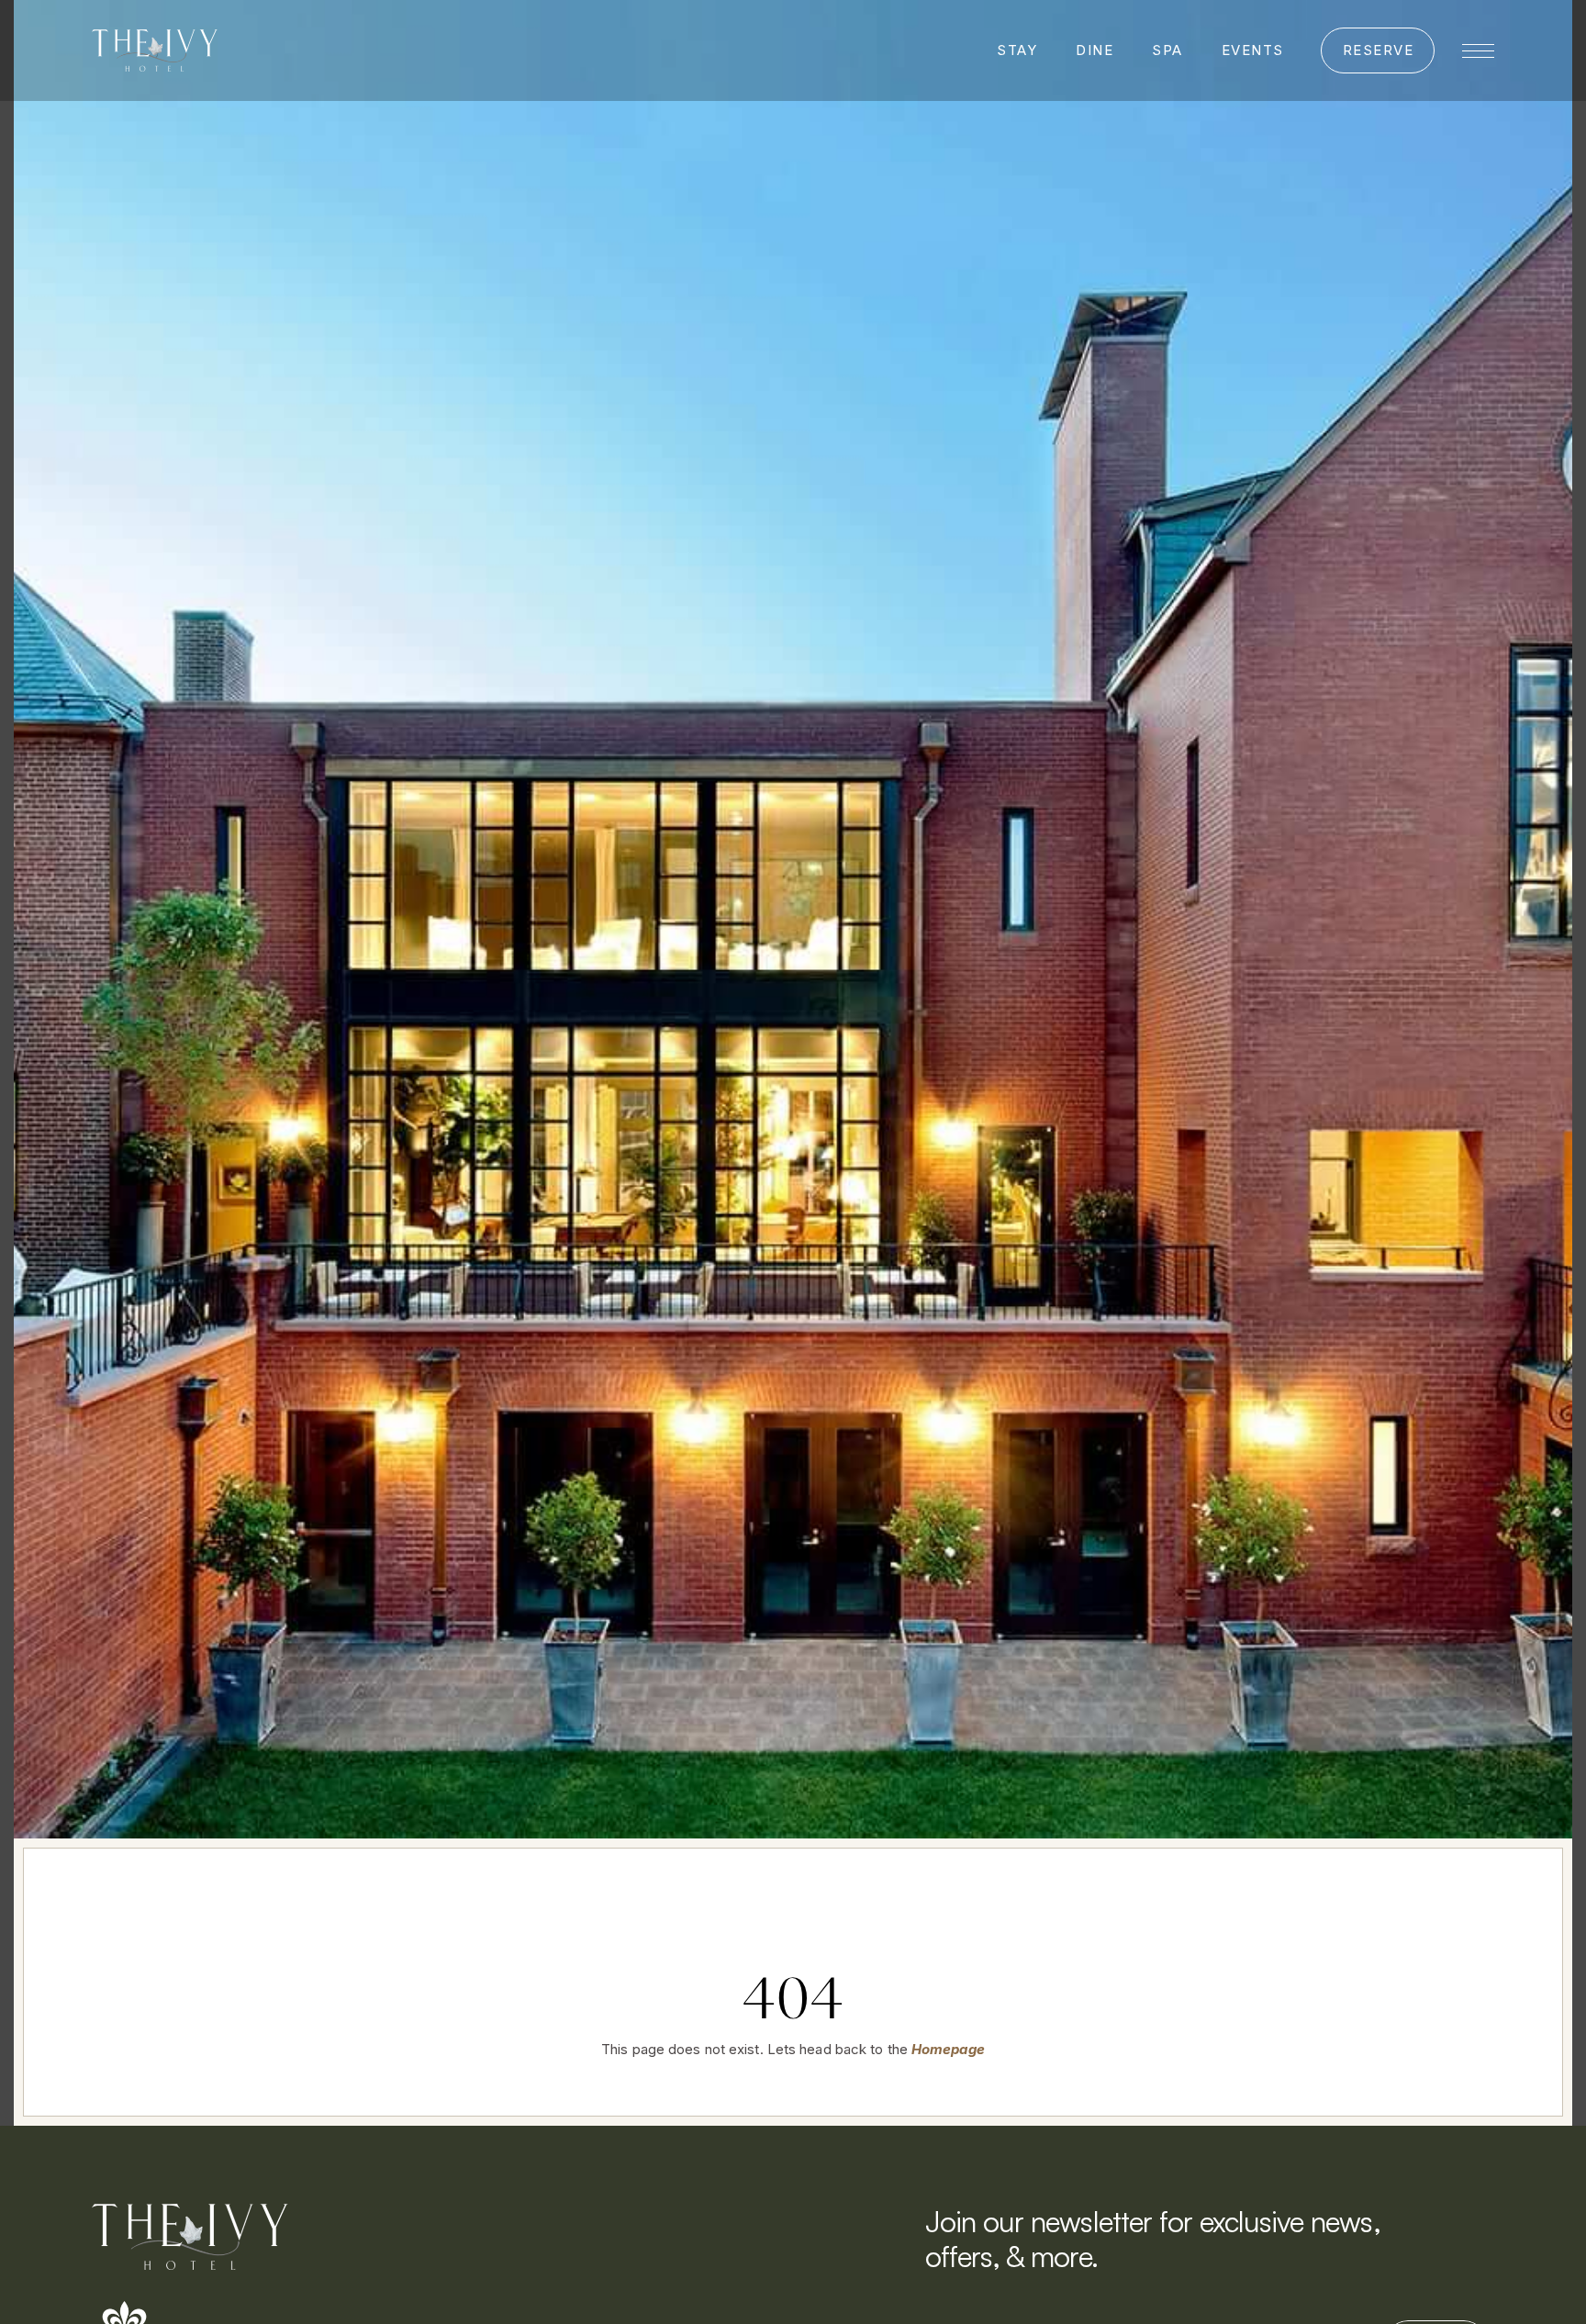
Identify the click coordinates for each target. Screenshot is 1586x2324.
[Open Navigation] (1478, 51)
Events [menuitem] (1253, 50)
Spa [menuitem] (1167, 50)
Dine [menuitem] (1095, 50)
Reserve (1379, 50)
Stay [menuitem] (1017, 50)
